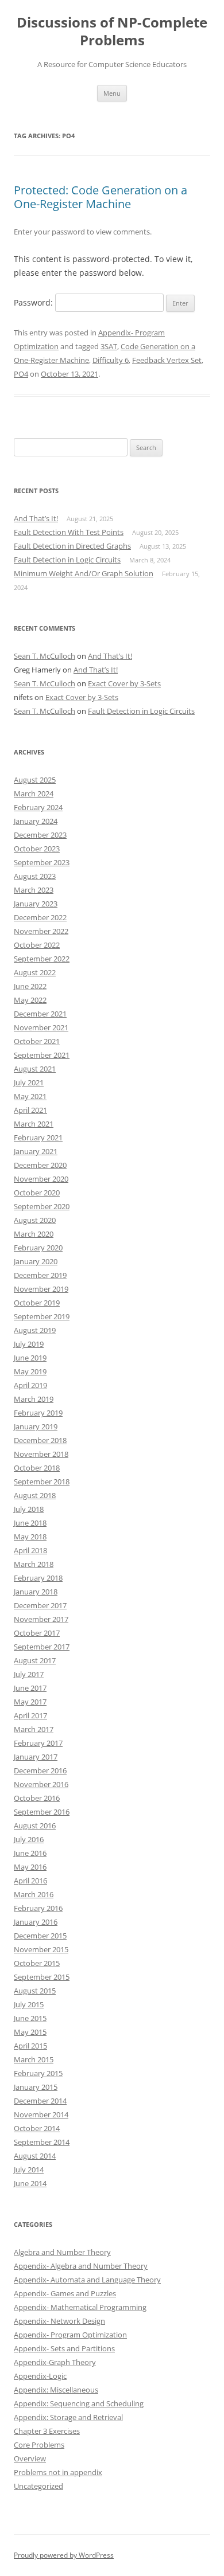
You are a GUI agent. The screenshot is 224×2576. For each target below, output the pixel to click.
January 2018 (36, 1592)
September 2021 (42, 1055)
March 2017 (34, 1729)
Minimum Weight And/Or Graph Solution (84, 573)
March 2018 (34, 1564)
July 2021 (29, 1082)
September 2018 (42, 1482)
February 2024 (38, 807)
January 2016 (36, 1922)
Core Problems (39, 2445)
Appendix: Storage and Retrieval (68, 2417)
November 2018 (41, 1454)
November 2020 (41, 1179)
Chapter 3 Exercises (47, 2431)
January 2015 (36, 2087)
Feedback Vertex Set (167, 360)
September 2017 (42, 1647)
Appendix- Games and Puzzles (65, 2293)
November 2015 (41, 1949)
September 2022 (42, 959)
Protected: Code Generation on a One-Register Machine (101, 197)
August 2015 (35, 1991)
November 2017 (41, 1619)
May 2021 (30, 1096)
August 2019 (35, 1330)
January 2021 (36, 1151)
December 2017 (40, 1605)
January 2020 (36, 1261)
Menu (112, 93)
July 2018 (29, 1509)
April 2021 (30, 1110)
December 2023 (40, 835)
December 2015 (40, 1936)
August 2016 (35, 1826)
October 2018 (37, 1468)
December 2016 (40, 1770)
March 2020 (34, 1234)
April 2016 (30, 1881)
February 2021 (38, 1137)
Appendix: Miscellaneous (56, 2390)
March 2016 (34, 1894)
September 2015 (42, 1977)
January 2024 (36, 821)
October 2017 (37, 1633)
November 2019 (41, 1289)
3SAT (109, 346)
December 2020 (40, 1165)
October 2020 (37, 1193)
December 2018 (40, 1440)
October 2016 (37, 1798)
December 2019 (40, 1275)
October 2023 (37, 849)
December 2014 (40, 2101)
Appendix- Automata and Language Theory (87, 2280)
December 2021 (40, 1014)
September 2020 (42, 1206)
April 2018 (30, 1550)
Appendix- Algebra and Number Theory (81, 2266)
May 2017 (30, 1702)
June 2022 (30, 986)
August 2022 (35, 972)
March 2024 (34, 793)
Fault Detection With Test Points (69, 532)
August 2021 (35, 1069)
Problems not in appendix (58, 2472)
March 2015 (34, 2059)
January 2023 (36, 904)
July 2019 (29, 1344)
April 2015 (30, 2046)
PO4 (21, 374)
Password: (34, 302)
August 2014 (35, 2156)
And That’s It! (36, 518)
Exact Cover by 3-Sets (124, 683)
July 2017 (29, 1674)
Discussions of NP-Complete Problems (112, 32)
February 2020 (38, 1248)
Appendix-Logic (40, 2376)
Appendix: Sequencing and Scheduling (79, 2403)
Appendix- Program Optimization (70, 2335)
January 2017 (36, 1757)
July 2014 (29, 2170)
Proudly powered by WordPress (64, 2555)
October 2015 (37, 1963)
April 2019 (30, 1385)
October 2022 (37, 945)
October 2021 (37, 1041)
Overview (30, 2458)
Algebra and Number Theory (62, 2252)
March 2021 (34, 1124)
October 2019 (37, 1303)
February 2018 (38, 1578)
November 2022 (41, 931)
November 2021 (41, 1027)
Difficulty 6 (111, 360)
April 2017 (30, 1715)
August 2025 (35, 780)
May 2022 (30, 1000)
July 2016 (29, 1839)
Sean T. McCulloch (45, 656)
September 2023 (42, 862)
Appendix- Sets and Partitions (64, 2348)
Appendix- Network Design (59, 2321)
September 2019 (42, 1316)
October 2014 (37, 2128)
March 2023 (34, 890)
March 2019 (34, 1399)
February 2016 (38, 1908)
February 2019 (38, 1413)
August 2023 (35, 876)
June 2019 (30, 1358)
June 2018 (30, 1523)
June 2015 (30, 2018)
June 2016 (30, 1853)
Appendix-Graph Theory (55, 2362)
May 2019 (30, 1371)
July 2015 (29, 2004)
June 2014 (30, 2183)
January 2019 (36, 1426)
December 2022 (40, 917)
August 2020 (35, 1220)
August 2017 (35, 1660)
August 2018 (35, 1495)
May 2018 (30, 1537)
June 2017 (30, 1688)
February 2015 (38, 2073)
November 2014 (41, 2114)
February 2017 (38, 1743)
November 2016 (41, 1784)
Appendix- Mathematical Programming (80, 2307)
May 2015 (30, 2032)
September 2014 (42, 2142)
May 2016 (30, 1867)
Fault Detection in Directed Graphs (72, 546)
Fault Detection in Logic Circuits (67, 560)
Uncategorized (38, 2486)
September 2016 (42, 1812)
